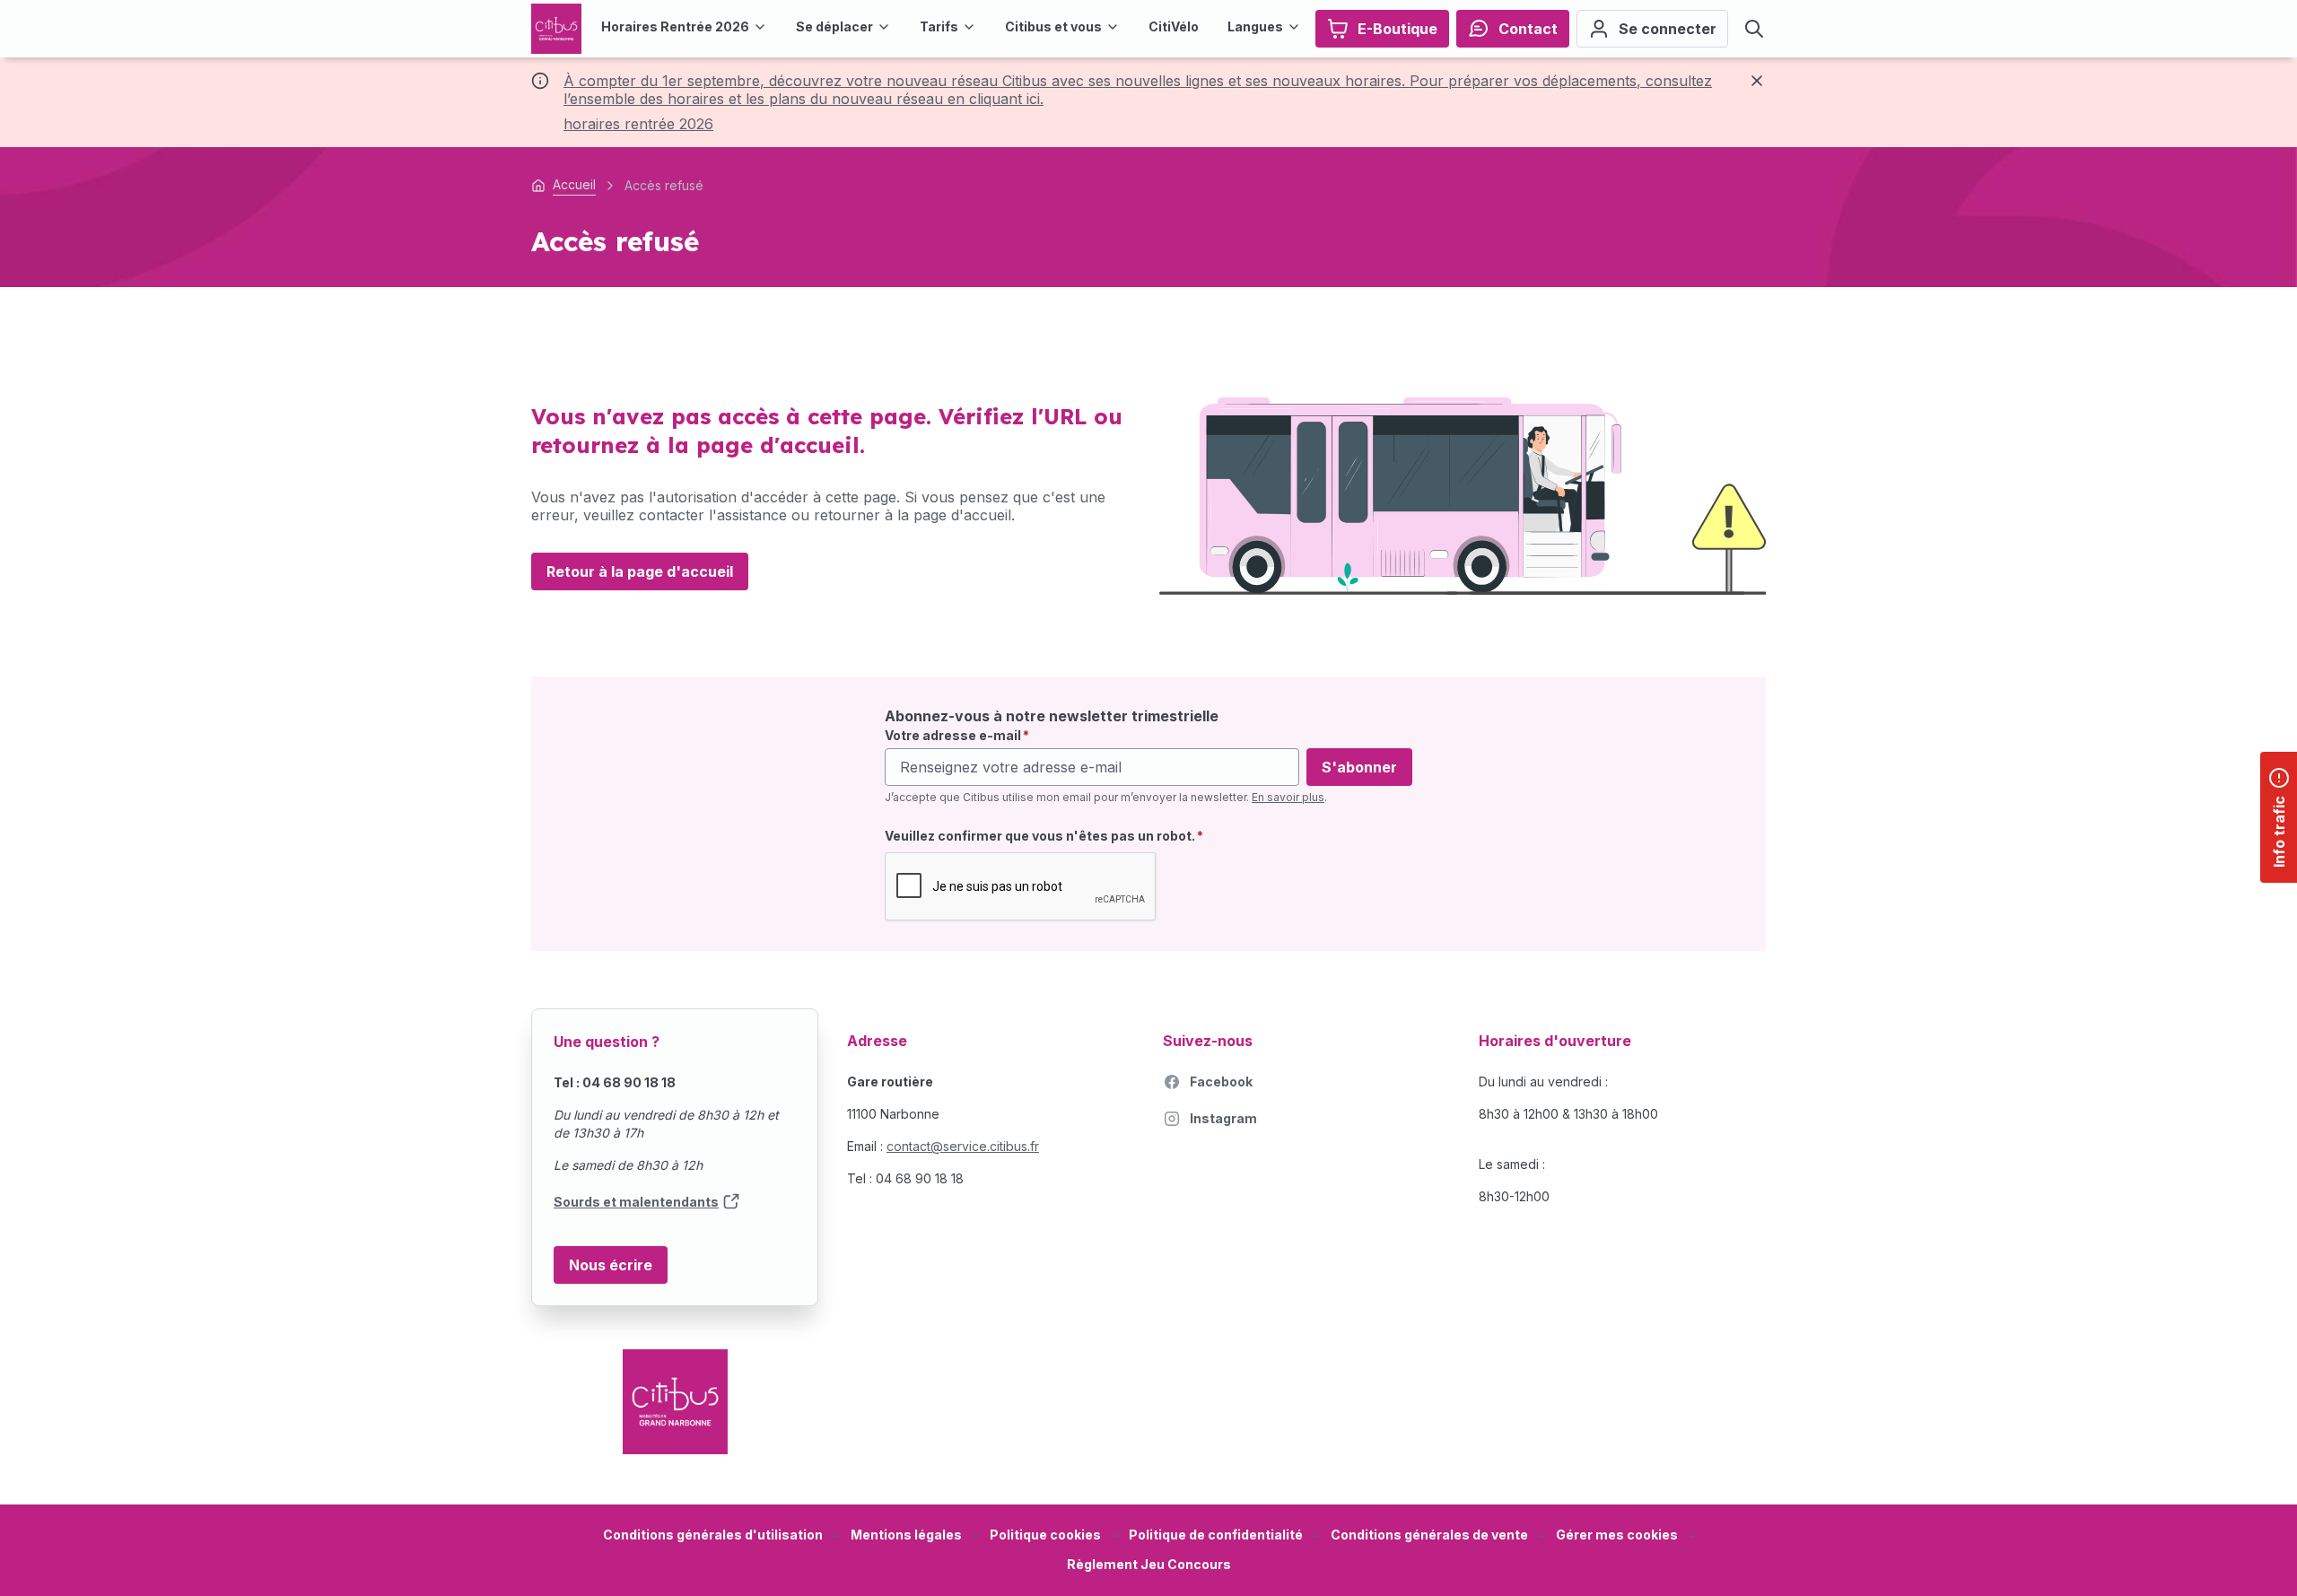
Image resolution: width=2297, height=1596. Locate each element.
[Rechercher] (1754, 29)
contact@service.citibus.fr (963, 1146)
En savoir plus (1288, 797)
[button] (1617, 1535)
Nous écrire (611, 1265)
